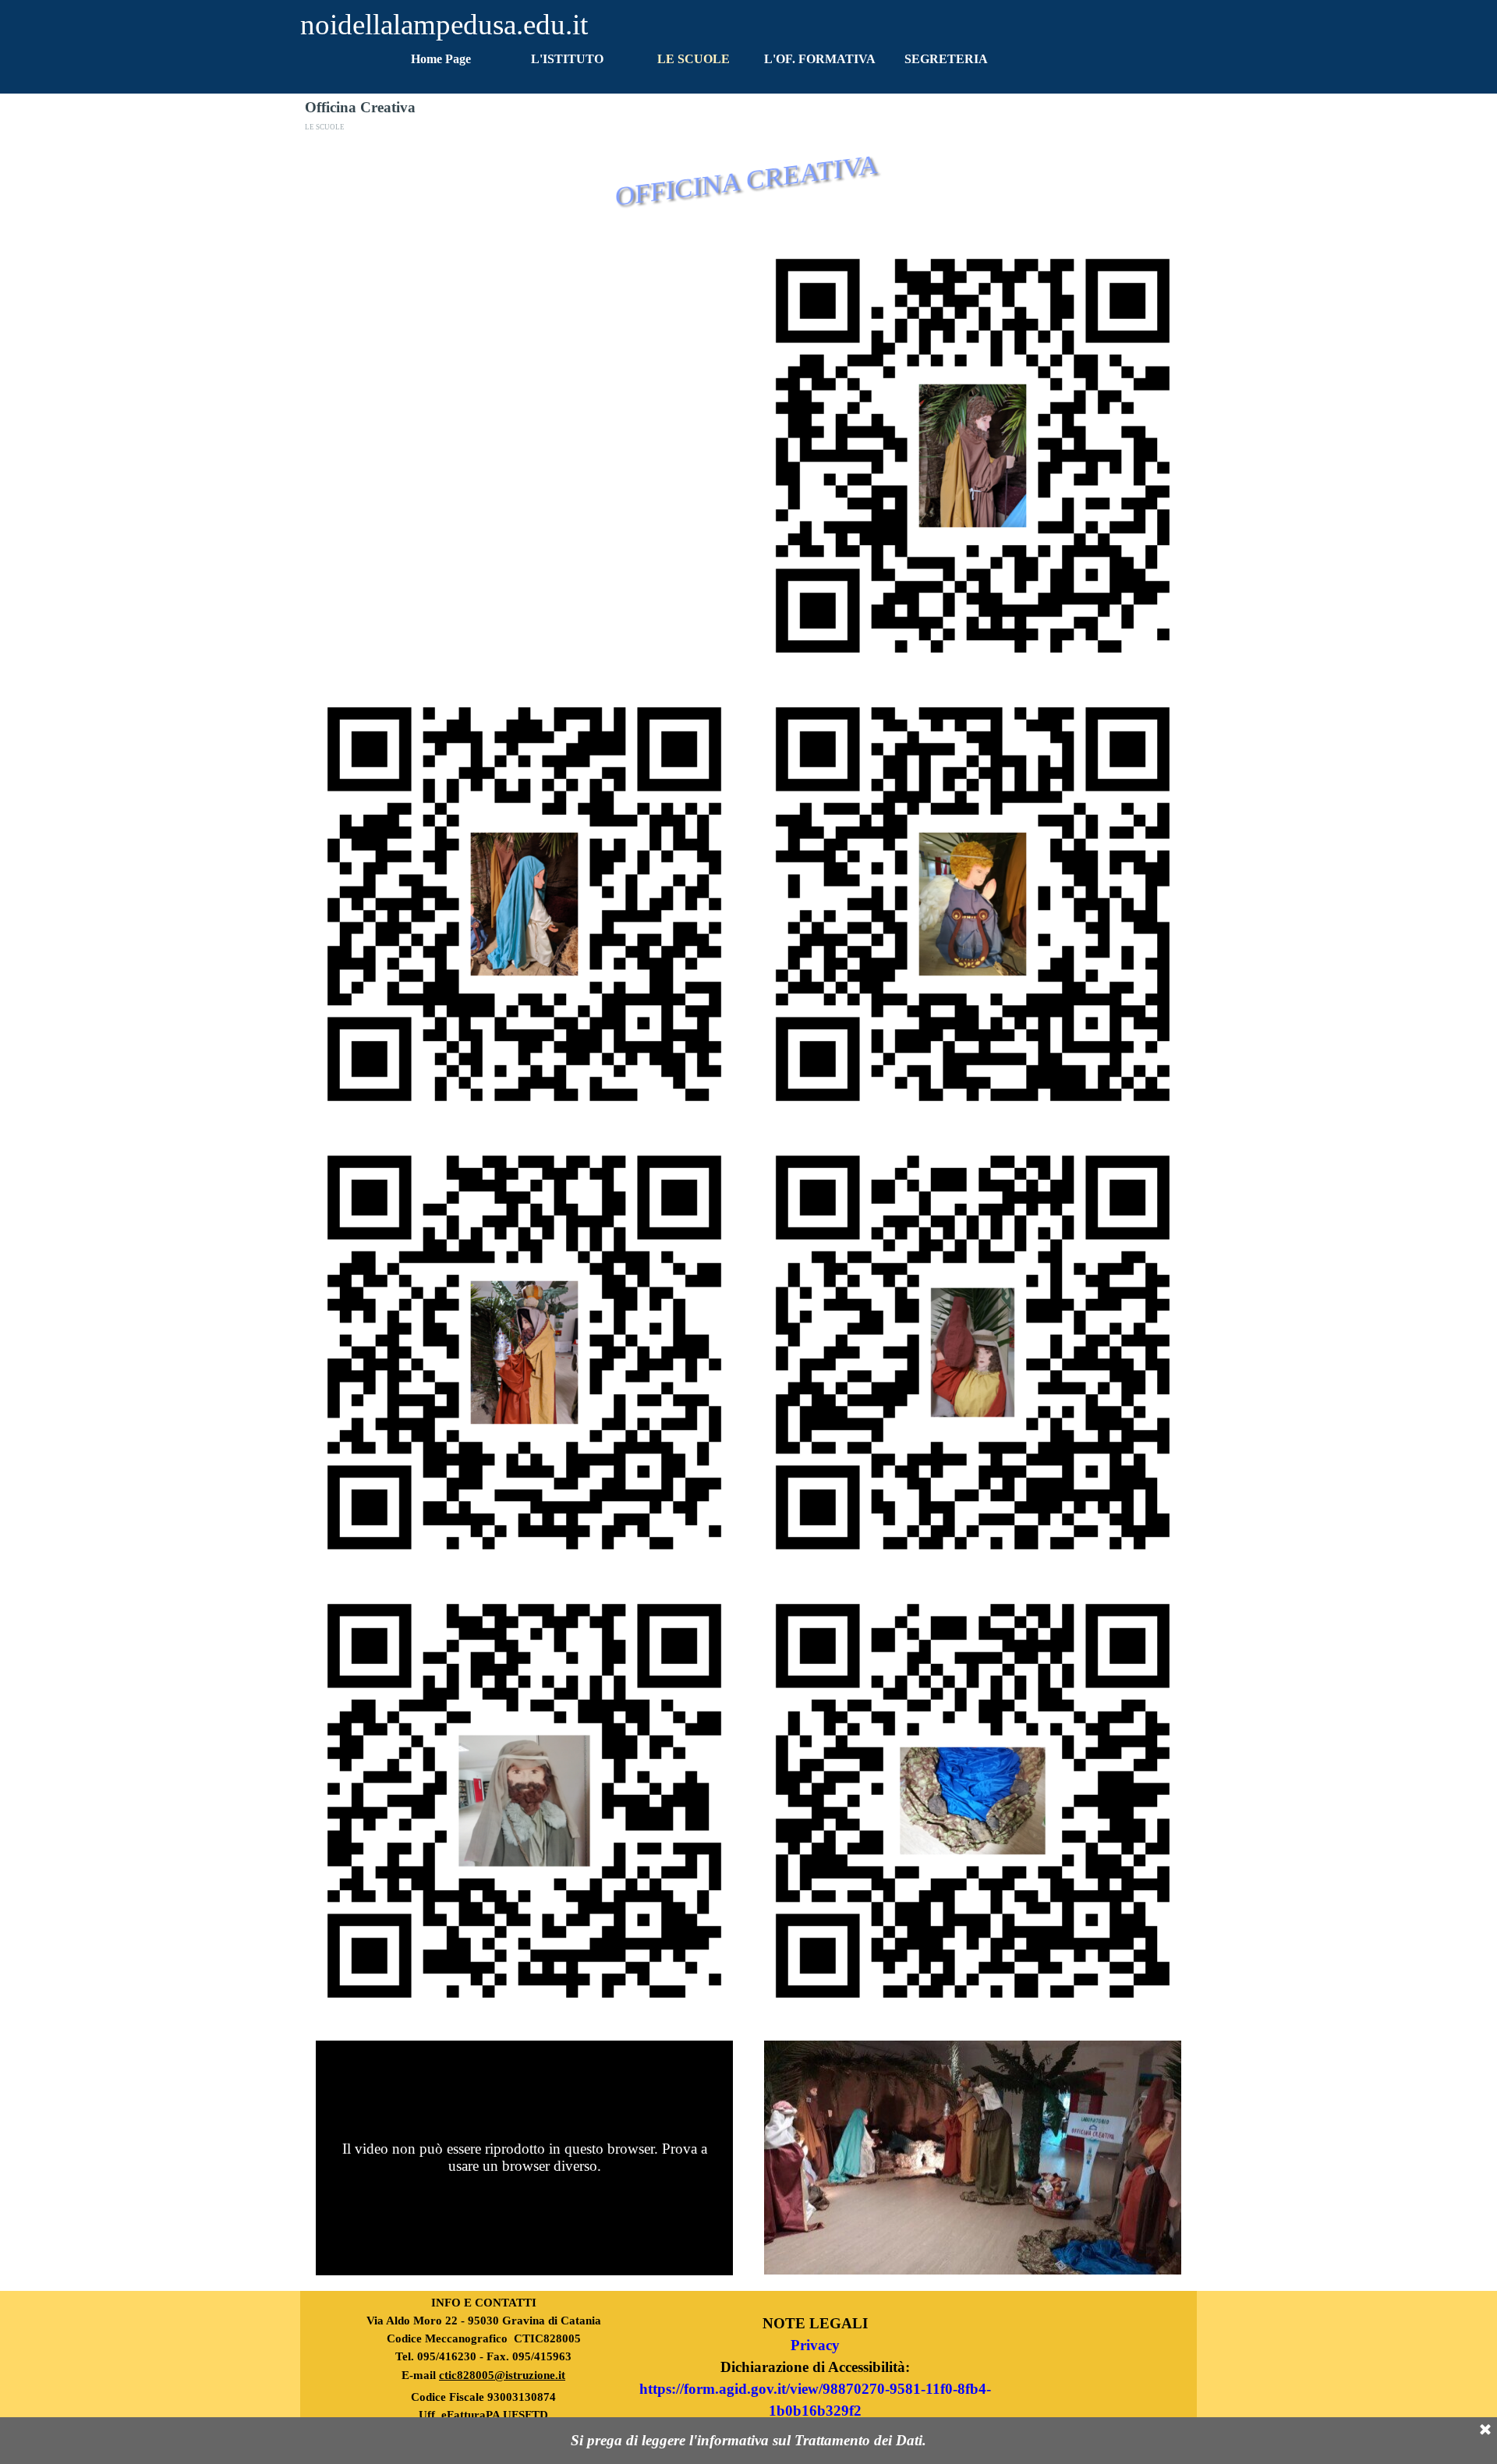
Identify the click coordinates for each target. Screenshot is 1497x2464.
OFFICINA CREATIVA (747, 181)
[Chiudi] (1485, 2430)
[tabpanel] (483, 2367)
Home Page (441, 59)
